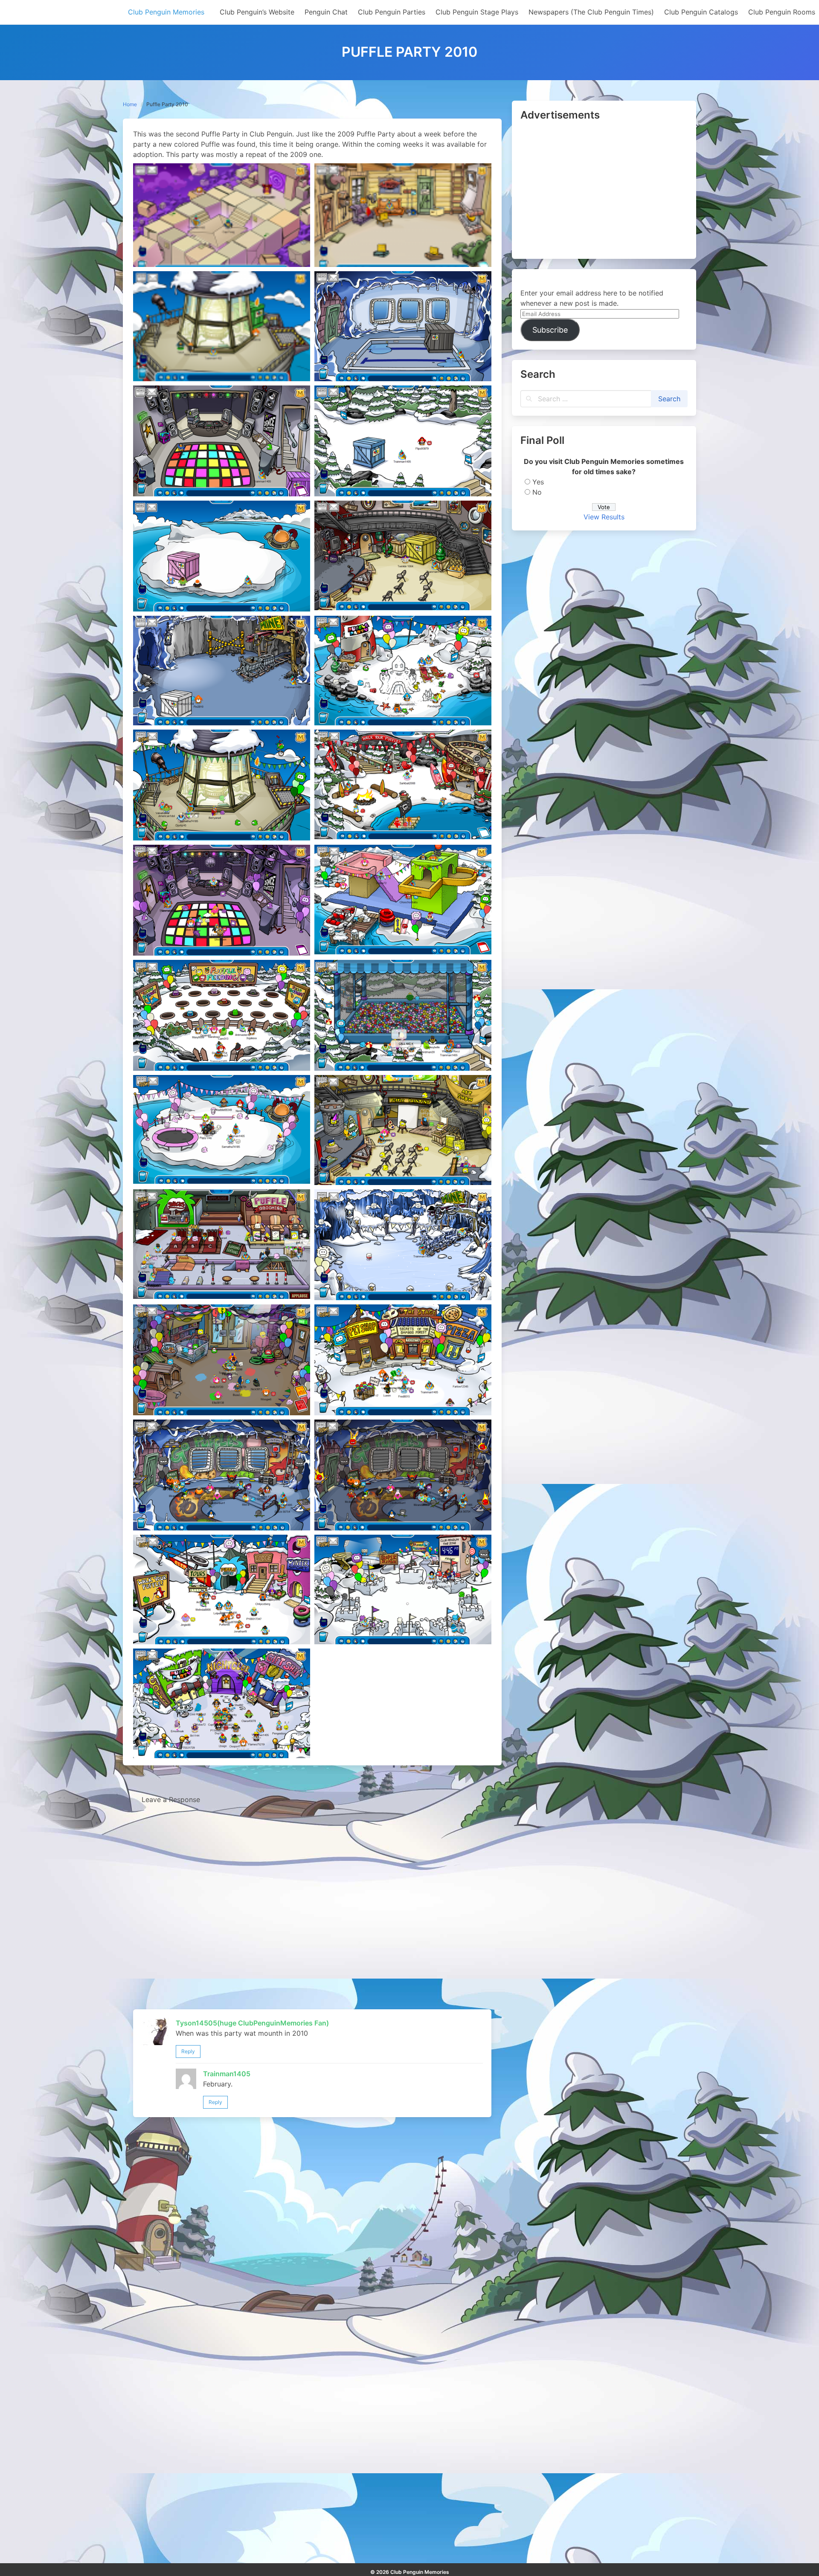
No (537, 492)
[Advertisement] (604, 191)
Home (130, 104)
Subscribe (550, 330)
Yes (538, 482)
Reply (188, 2051)
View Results (604, 517)
